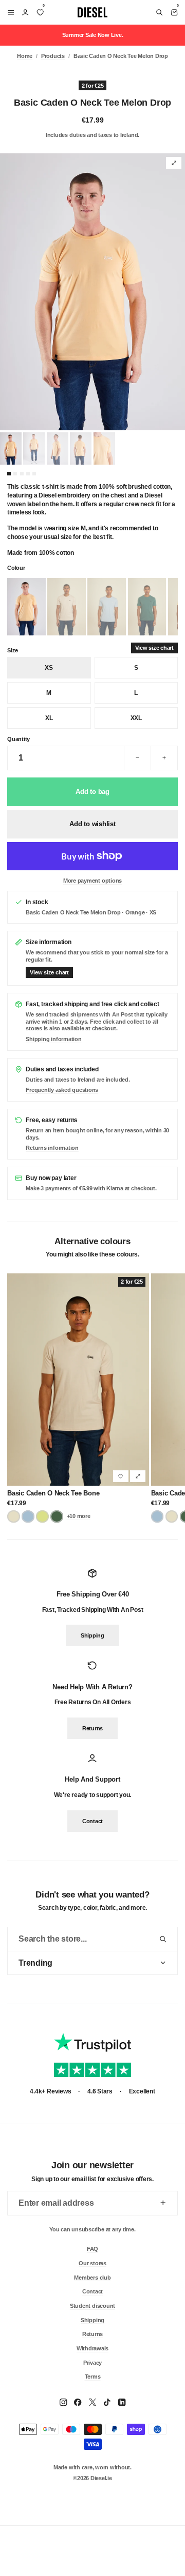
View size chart (154, 648)
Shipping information (53, 1039)
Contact (92, 1821)
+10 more (79, 1516)
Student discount (92, 2306)
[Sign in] (25, 12)
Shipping (92, 1636)
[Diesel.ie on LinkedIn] (122, 2402)
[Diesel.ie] (92, 12)
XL (49, 718)
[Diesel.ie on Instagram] (63, 2402)
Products (53, 56)
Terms (93, 2377)
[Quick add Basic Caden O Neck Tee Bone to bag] (138, 1476)
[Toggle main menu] (9, 12)
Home (25, 56)
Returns (92, 1728)
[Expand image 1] (174, 163)
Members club (92, 2277)
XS (49, 668)
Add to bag (92, 792)
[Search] (159, 12)
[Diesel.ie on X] (92, 2402)
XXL (136, 718)
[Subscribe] (163, 2203)
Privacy (92, 2362)
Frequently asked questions (62, 1090)
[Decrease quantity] (137, 758)
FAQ (92, 2249)
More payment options (92, 881)
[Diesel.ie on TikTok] (107, 2402)
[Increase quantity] (164, 758)
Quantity (18, 739)
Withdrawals (92, 2348)
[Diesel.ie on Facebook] (78, 2402)
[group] (92, 292)
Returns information (52, 1148)
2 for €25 (93, 86)
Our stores (92, 2263)
